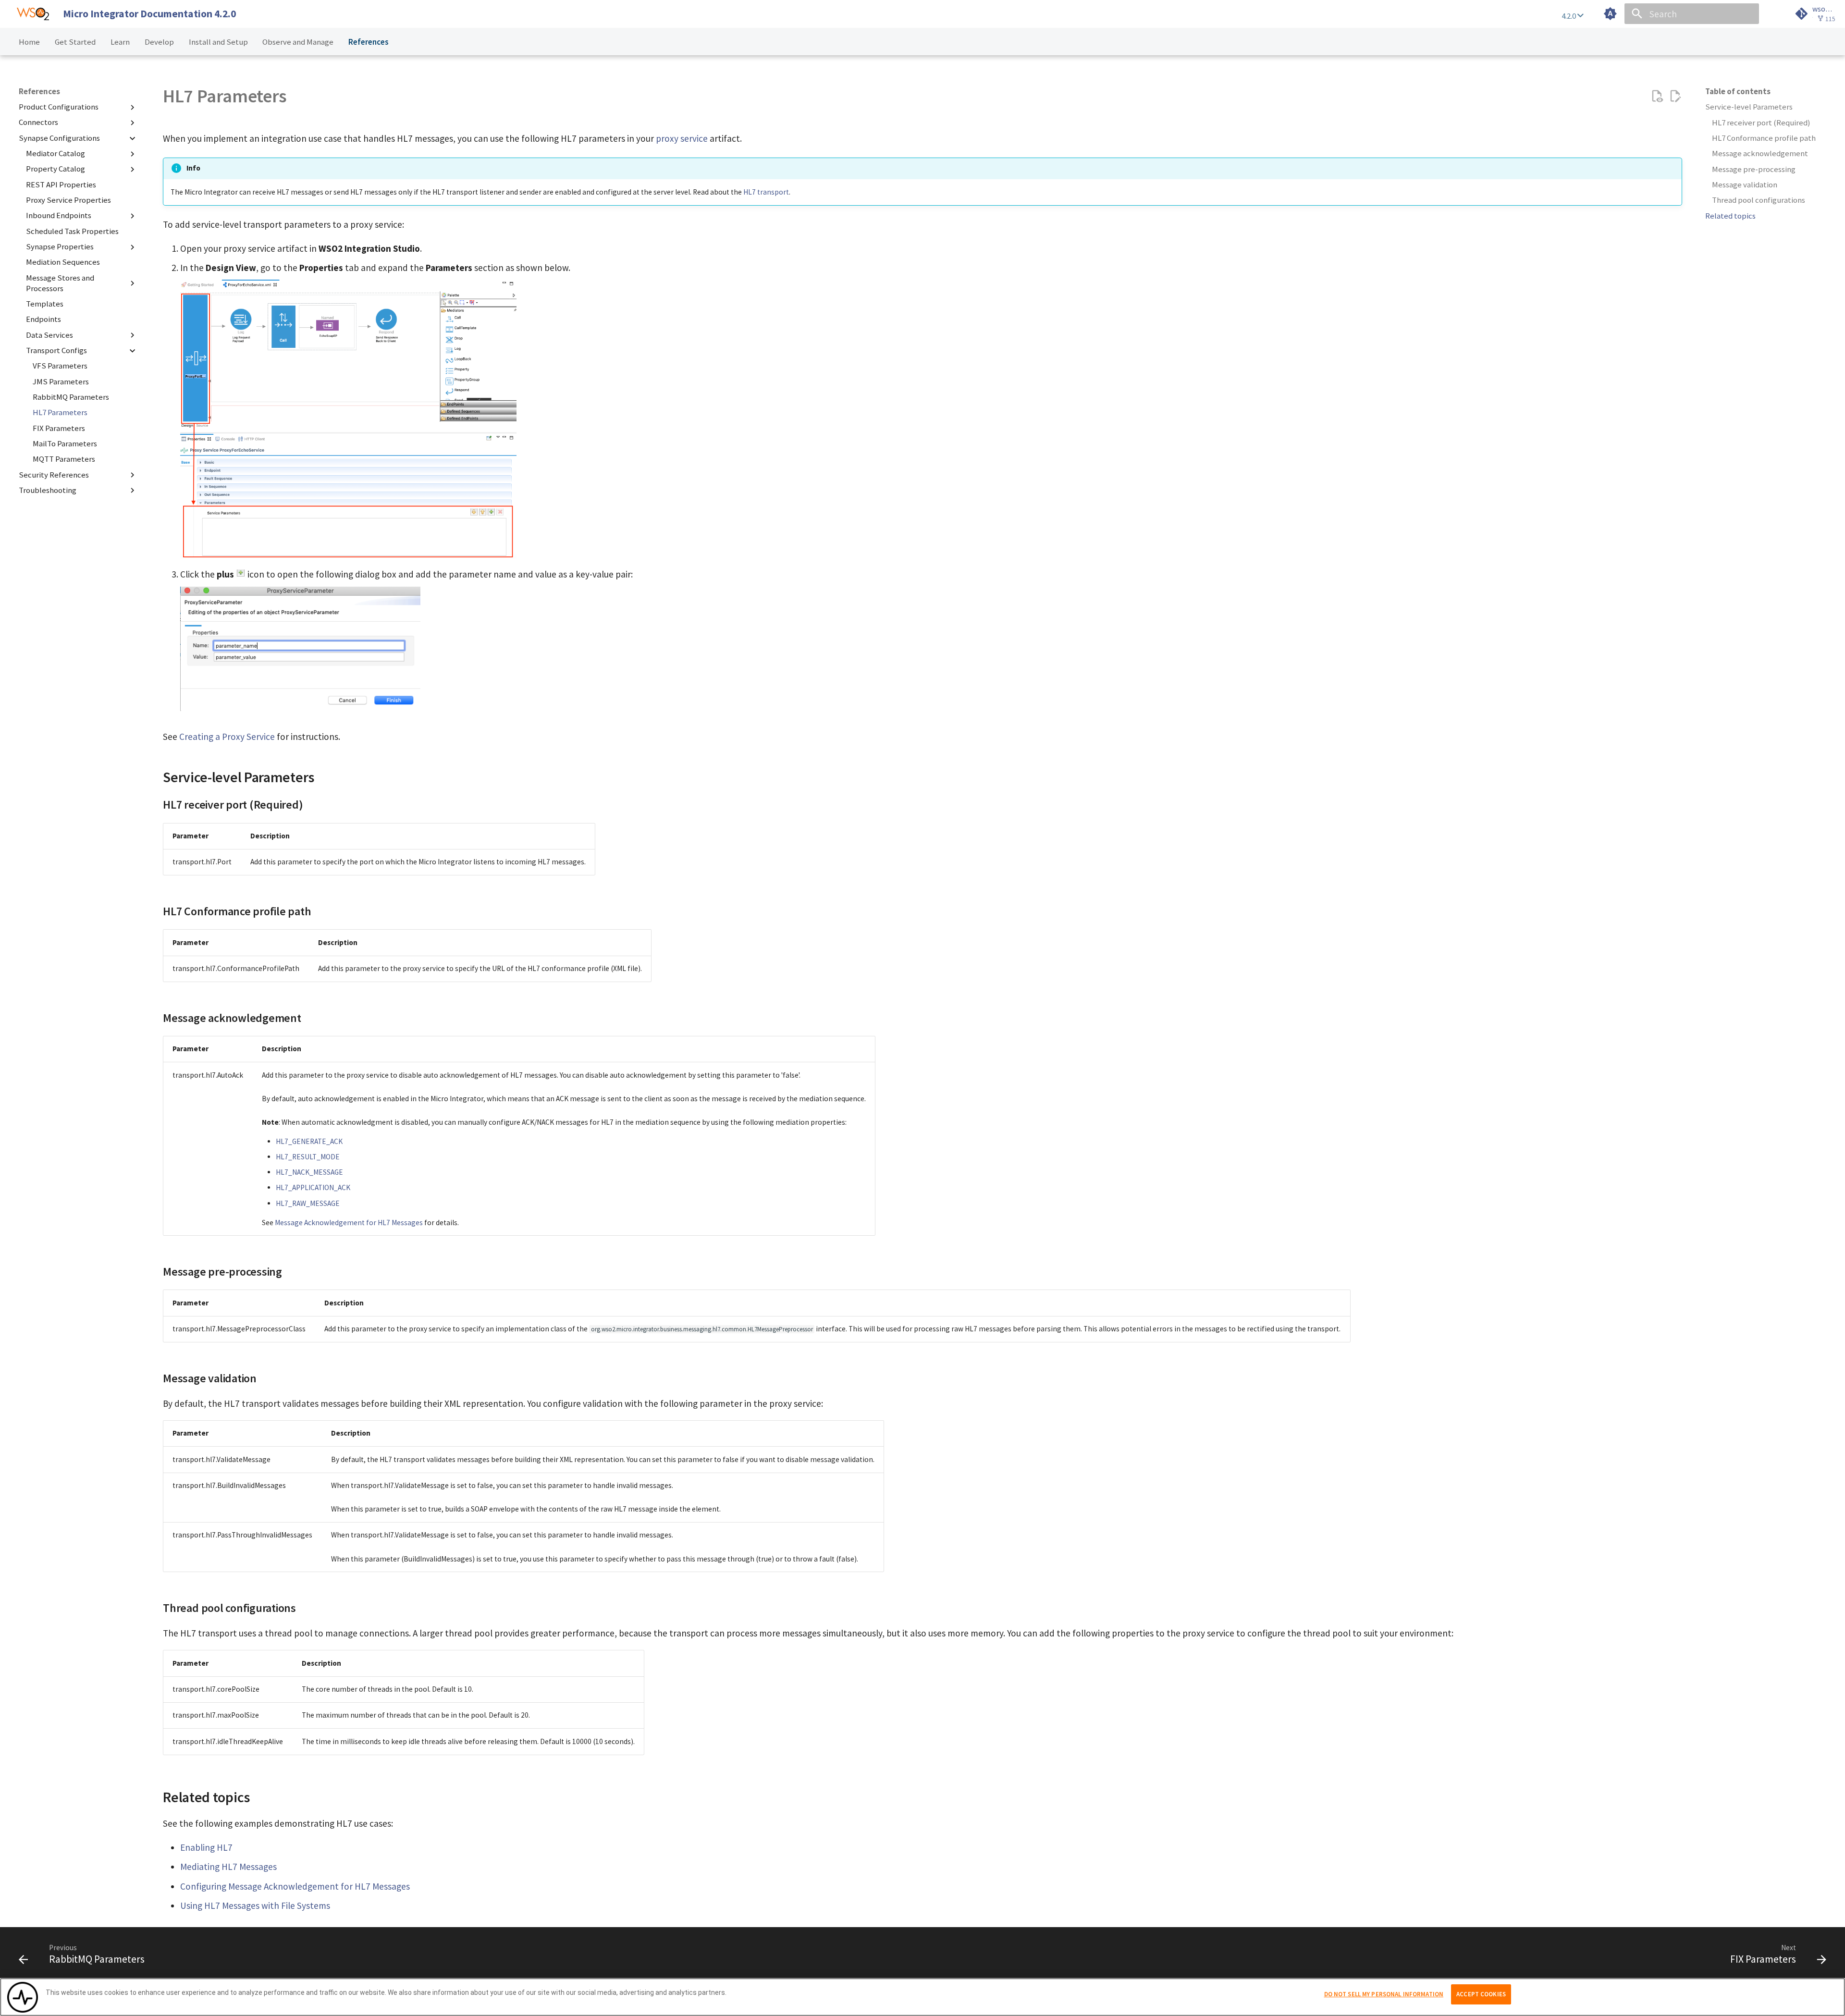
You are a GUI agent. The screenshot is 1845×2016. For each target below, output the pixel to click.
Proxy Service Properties (68, 200)
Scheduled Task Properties (72, 231)
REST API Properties (61, 185)
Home (29, 42)
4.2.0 (1569, 16)
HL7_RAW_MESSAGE (308, 1203)
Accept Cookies (1481, 1994)
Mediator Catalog (55, 154)
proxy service (682, 138)
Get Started (75, 42)
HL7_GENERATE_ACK (309, 1141)
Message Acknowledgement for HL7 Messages (349, 1223)
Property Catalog (55, 169)
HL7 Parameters (60, 412)
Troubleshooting (48, 490)
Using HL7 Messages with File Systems (255, 1905)
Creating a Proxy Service (227, 737)
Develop (159, 42)
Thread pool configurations (1759, 200)
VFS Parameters (60, 366)
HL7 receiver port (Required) (1761, 123)
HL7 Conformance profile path (1764, 138)
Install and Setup (218, 42)
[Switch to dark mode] (1611, 14)
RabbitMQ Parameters (71, 397)
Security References (54, 475)
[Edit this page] (1675, 96)
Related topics (1730, 216)
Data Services (49, 335)
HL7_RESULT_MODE (308, 1157)
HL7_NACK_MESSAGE (309, 1172)
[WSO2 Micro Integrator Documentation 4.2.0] (33, 14)
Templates (45, 304)
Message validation (1745, 185)
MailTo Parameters (65, 444)
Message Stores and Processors (60, 283)
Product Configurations (59, 107)
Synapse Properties (60, 247)
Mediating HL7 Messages (228, 1867)
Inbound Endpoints (59, 216)
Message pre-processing (1754, 169)
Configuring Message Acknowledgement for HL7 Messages (295, 1886)
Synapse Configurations (59, 138)
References (368, 42)
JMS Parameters (61, 382)
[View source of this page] (1657, 96)
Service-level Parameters (1749, 107)
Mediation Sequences (63, 263)
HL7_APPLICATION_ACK (313, 1187)
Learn (120, 42)
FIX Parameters (59, 428)
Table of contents (1738, 92)
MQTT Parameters (64, 459)
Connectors (38, 123)
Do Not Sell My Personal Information (1384, 1994)
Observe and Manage (298, 42)
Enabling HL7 (206, 1847)
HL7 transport (766, 192)
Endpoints (43, 319)
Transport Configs (56, 350)
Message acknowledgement (1760, 154)
